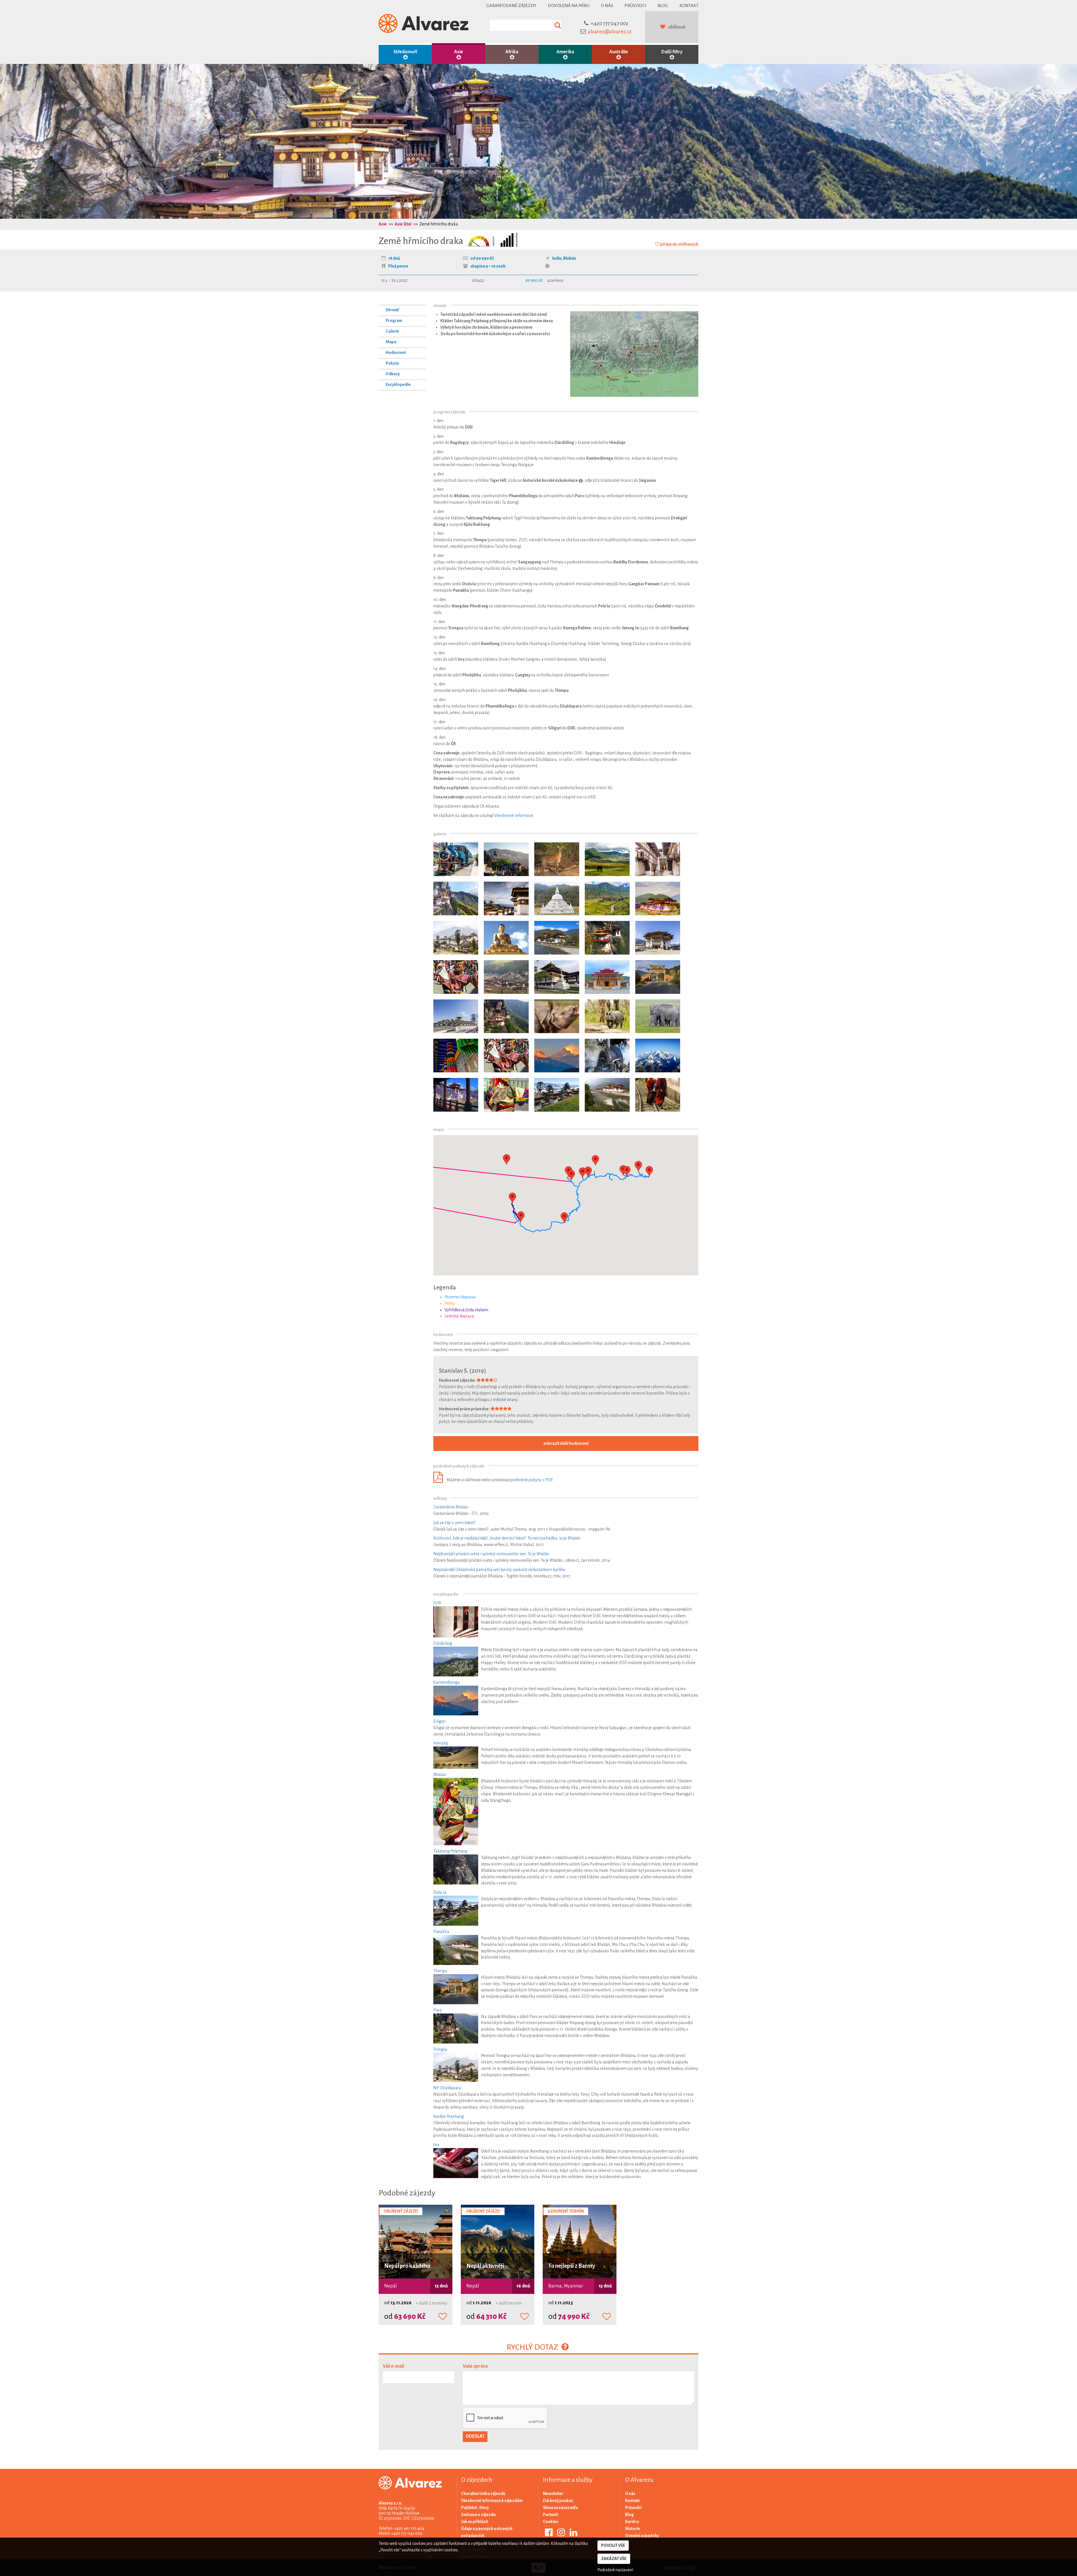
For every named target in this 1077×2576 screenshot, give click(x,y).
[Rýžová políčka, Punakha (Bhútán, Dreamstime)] (607, 898)
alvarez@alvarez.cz (610, 32)
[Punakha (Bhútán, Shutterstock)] (456, 1095)
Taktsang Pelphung (450, 1851)
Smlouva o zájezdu (478, 2515)
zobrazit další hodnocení (566, 1443)
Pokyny (392, 363)
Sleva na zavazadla (560, 2508)
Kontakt (689, 5)
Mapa (391, 342)
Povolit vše (613, 2545)
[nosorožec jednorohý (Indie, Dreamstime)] (607, 1016)
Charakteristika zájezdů (483, 2494)
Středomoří (405, 52)
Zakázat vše (614, 2559)
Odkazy (393, 374)
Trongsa (440, 2049)
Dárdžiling (443, 1643)
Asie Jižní (403, 224)
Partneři (551, 2515)
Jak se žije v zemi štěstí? (454, 1523)
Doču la (440, 1892)
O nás (607, 5)
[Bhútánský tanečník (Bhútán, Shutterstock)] (506, 1095)
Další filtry (672, 52)
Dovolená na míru (569, 5)
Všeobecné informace (514, 815)
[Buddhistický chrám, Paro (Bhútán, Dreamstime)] (607, 977)
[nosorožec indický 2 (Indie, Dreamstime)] (557, 1016)
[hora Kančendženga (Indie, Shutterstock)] (557, 1056)
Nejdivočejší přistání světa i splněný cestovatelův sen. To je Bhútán (491, 1554)
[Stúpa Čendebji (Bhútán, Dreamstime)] (557, 898)
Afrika (512, 52)
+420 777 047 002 (610, 24)
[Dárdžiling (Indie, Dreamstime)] (506, 859)
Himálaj (441, 1743)
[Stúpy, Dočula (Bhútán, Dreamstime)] (506, 898)
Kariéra (632, 2522)
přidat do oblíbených (679, 244)
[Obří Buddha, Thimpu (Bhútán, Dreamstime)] (506, 938)
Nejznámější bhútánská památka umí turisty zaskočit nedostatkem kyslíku (499, 1570)
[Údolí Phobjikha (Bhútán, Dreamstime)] (607, 859)
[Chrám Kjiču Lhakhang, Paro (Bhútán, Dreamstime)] (557, 977)
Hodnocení (396, 352)
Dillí (437, 1603)
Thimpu (440, 1971)
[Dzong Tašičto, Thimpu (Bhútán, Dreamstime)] (506, 977)
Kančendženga (447, 1682)
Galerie (392, 331)
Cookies (551, 2522)
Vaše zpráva (475, 2366)
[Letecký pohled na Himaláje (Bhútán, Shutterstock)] (658, 1056)
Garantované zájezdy (511, 5)
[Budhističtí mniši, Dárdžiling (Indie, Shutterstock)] (658, 1095)
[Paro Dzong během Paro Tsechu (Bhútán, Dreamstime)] (506, 1056)
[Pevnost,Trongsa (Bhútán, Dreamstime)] (456, 938)
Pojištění (469, 2508)
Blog (663, 5)
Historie (633, 2529)
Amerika (565, 52)
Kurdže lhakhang (449, 2116)
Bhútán (570, 258)
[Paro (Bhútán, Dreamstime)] (456, 1056)
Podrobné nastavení (615, 2570)
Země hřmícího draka (439, 224)
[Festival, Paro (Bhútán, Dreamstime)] (456, 977)
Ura (436, 2145)
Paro (438, 2010)
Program (394, 321)
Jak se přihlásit (475, 2522)
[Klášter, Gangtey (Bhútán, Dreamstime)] (658, 938)
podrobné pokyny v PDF (531, 1480)
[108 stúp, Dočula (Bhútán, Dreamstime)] (456, 1016)
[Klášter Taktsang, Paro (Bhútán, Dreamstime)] (607, 938)
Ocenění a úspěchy (642, 2536)
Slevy (484, 2508)
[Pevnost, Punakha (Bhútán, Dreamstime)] (658, 898)
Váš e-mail (393, 2366)
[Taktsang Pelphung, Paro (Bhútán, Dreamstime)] (456, 898)
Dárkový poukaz (558, 2501)
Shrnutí (392, 310)
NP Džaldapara (447, 2088)
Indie (557, 258)
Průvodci (635, 5)
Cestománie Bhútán (451, 1507)
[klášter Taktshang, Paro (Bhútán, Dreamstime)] (506, 1016)
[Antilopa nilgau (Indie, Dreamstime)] (557, 859)
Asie (459, 52)
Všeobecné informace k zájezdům (492, 2501)
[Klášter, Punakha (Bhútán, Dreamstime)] (557, 938)
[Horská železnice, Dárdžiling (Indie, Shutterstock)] (607, 1056)
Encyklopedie (398, 384)
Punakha (441, 1932)
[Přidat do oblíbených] (443, 2317)
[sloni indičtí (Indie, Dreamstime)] (658, 1016)
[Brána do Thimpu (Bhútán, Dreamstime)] (658, 977)
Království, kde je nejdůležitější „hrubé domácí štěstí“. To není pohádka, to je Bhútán (507, 1538)
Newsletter (553, 2494)
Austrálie (619, 52)
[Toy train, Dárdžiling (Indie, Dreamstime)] (456, 859)
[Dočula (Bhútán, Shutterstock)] (557, 1095)
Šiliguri (439, 1721)
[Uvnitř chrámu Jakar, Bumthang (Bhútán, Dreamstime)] (658, 859)
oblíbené (677, 27)
